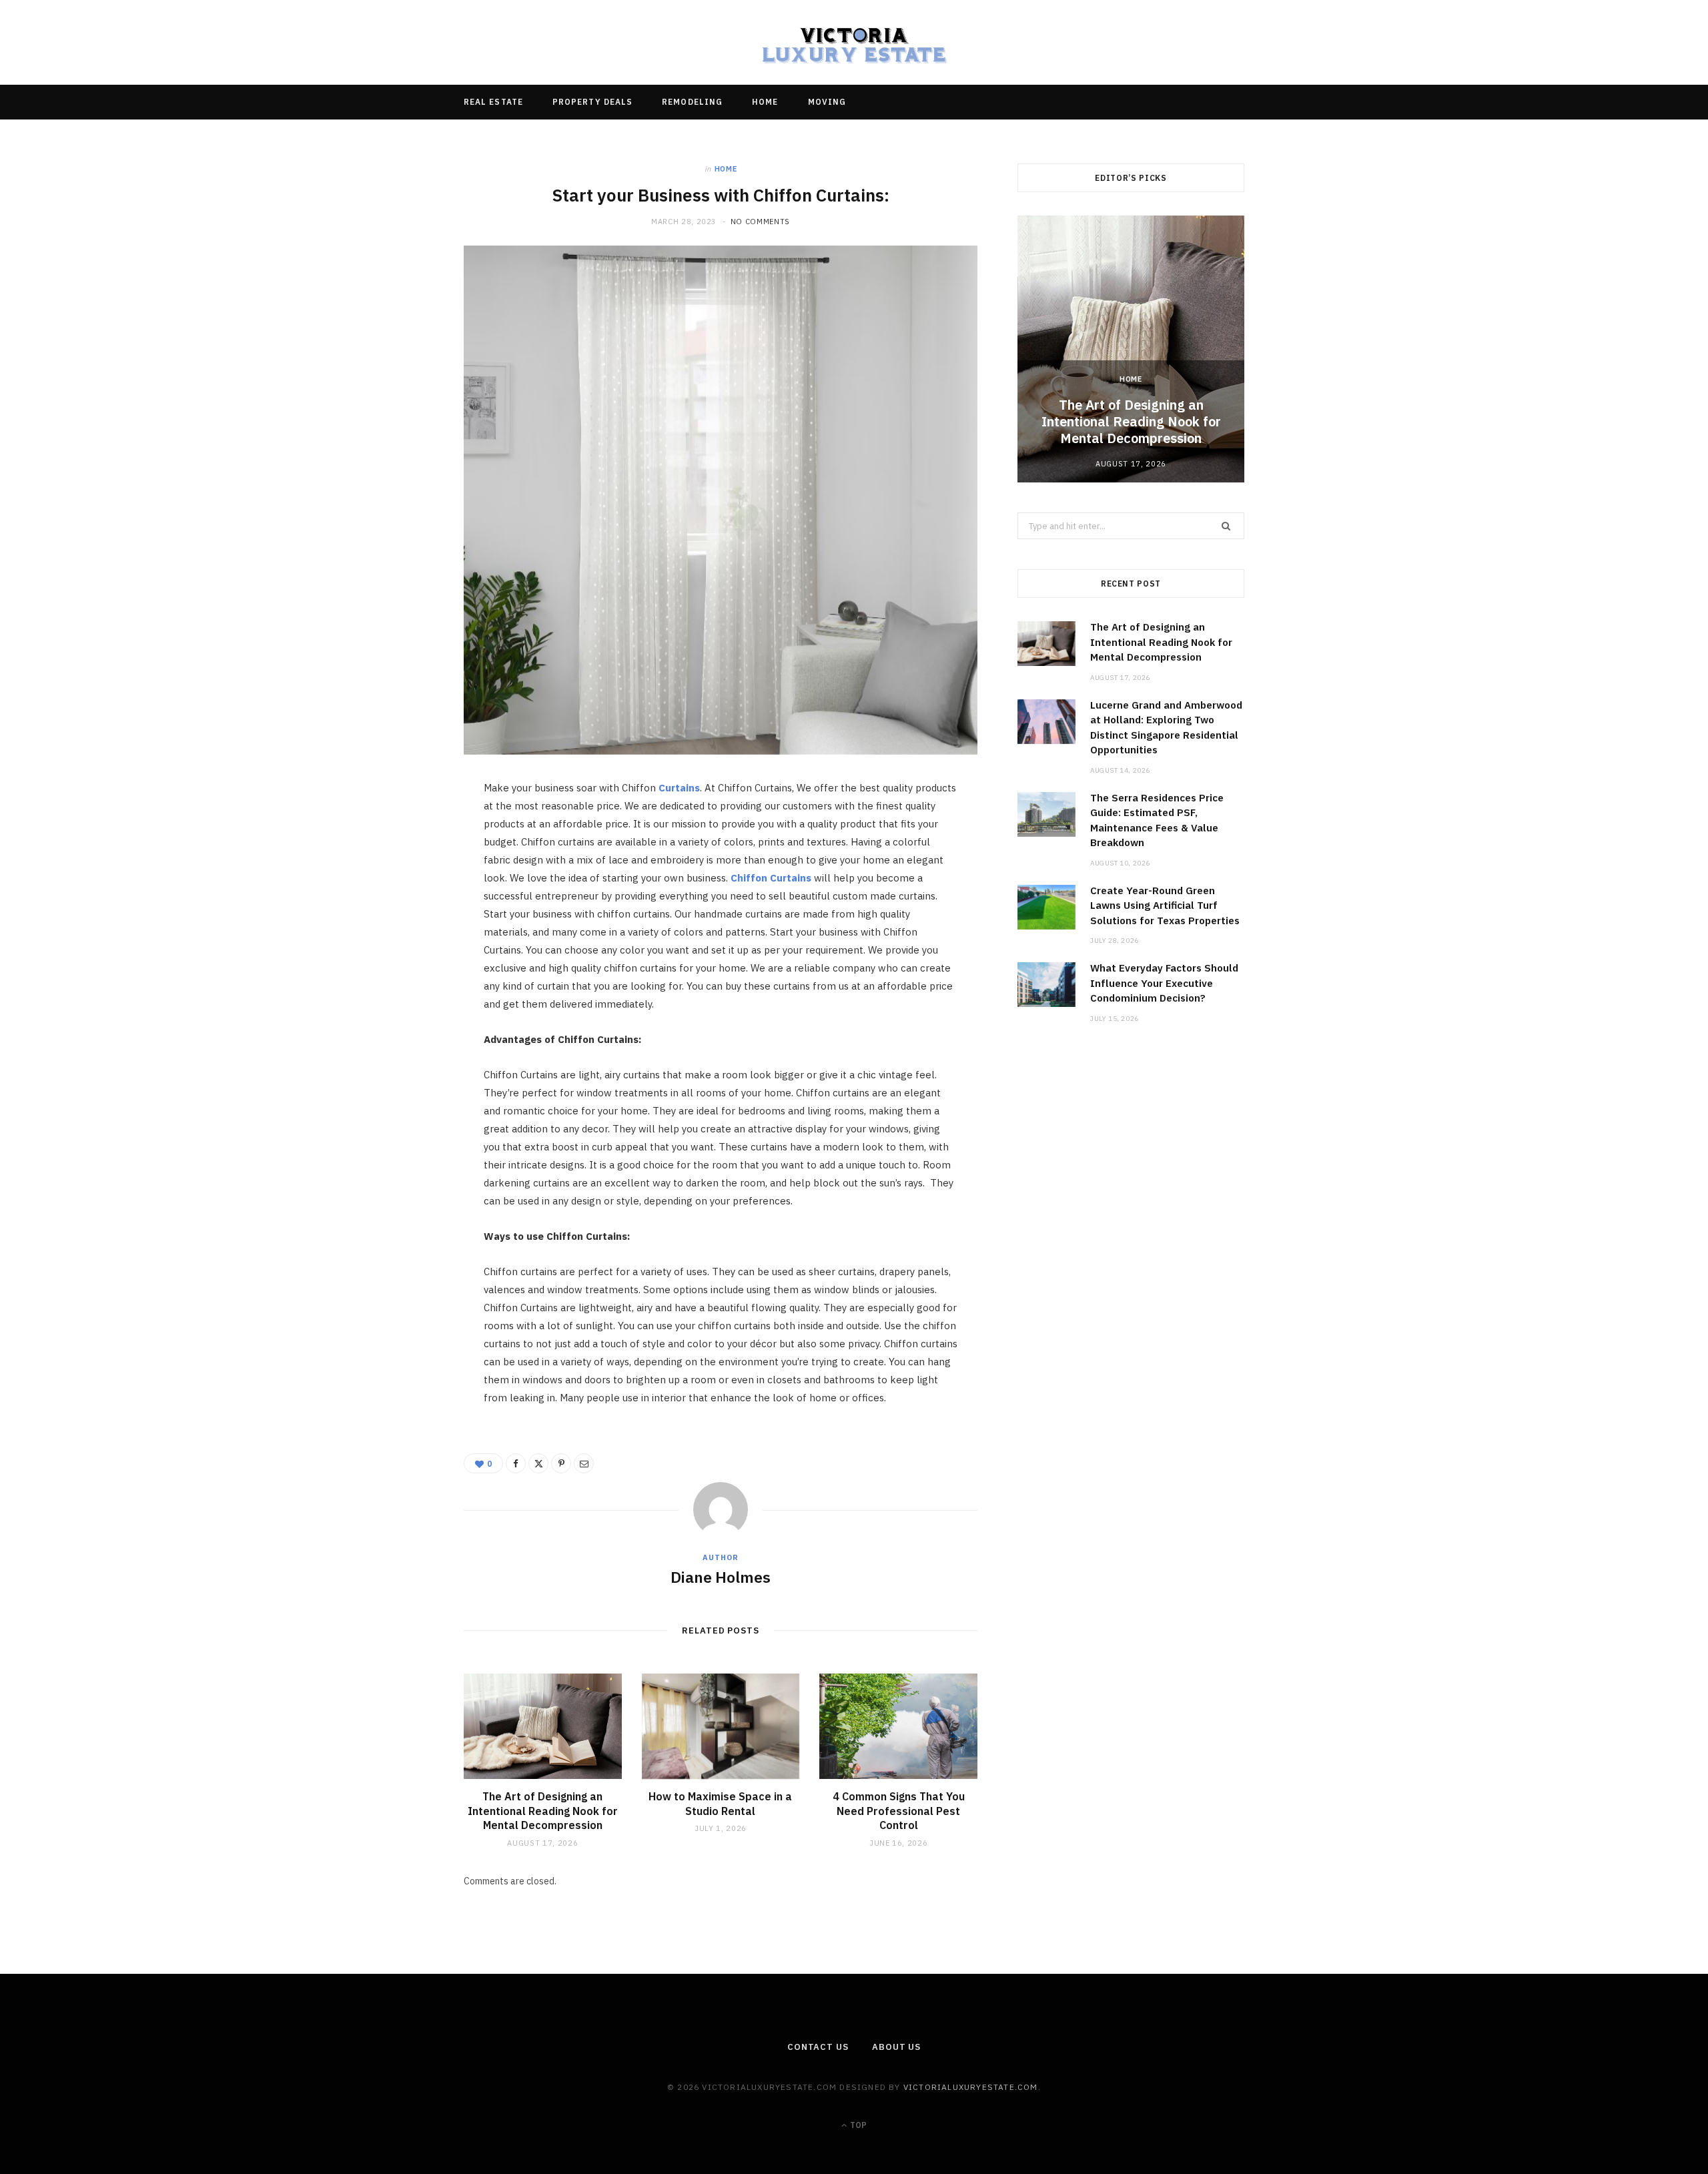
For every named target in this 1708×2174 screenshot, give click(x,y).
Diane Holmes (721, 1577)
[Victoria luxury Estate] (854, 42)
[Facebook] (401, 832)
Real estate (493, 102)
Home (765, 102)
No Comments (760, 222)
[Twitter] (401, 866)
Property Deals (592, 102)
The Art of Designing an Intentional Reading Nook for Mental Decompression (543, 1811)
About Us (896, 2047)
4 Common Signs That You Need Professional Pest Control (899, 1811)
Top (857, 2125)
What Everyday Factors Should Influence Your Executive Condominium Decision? (1164, 983)
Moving (827, 102)
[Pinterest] (401, 900)
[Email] (401, 934)
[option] (1131, 349)
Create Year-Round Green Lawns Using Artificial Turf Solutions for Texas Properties (1165, 905)
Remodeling (692, 102)
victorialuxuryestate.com (971, 2087)
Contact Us (818, 2047)
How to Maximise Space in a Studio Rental (720, 1804)
